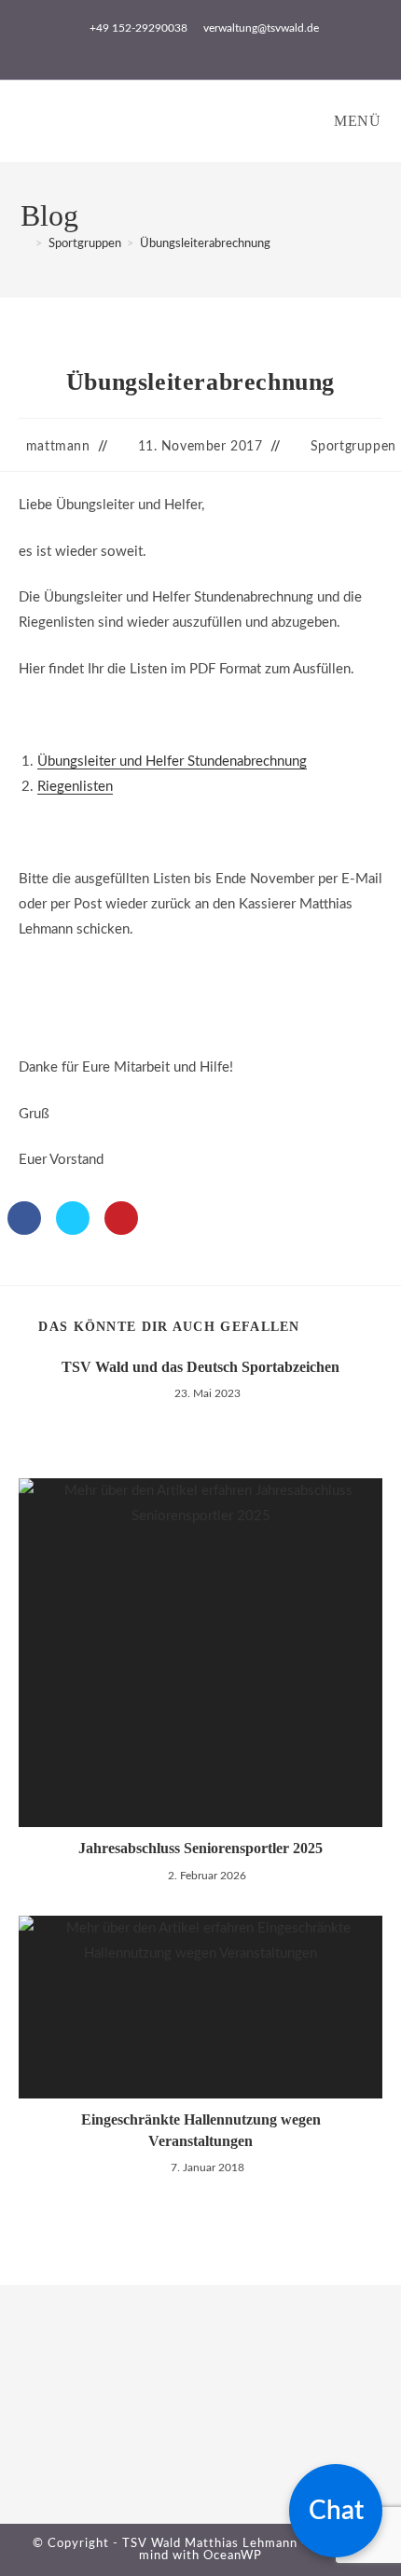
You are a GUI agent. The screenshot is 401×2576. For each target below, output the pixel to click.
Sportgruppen (353, 447)
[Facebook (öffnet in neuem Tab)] (182, 48)
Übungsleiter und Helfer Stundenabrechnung (172, 762)
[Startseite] (25, 244)
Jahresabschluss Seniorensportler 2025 (200, 1848)
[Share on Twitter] (73, 1229)
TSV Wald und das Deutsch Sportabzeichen (200, 1367)
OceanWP (233, 2556)
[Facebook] (40, 2415)
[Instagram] (40, 2450)
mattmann (58, 447)
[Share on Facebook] (24, 1229)
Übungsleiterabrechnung (205, 244)
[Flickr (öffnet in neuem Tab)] (222, 48)
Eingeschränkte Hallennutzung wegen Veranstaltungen (201, 2130)
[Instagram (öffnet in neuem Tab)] (204, 48)
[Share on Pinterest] (121, 1229)
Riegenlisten (75, 787)
